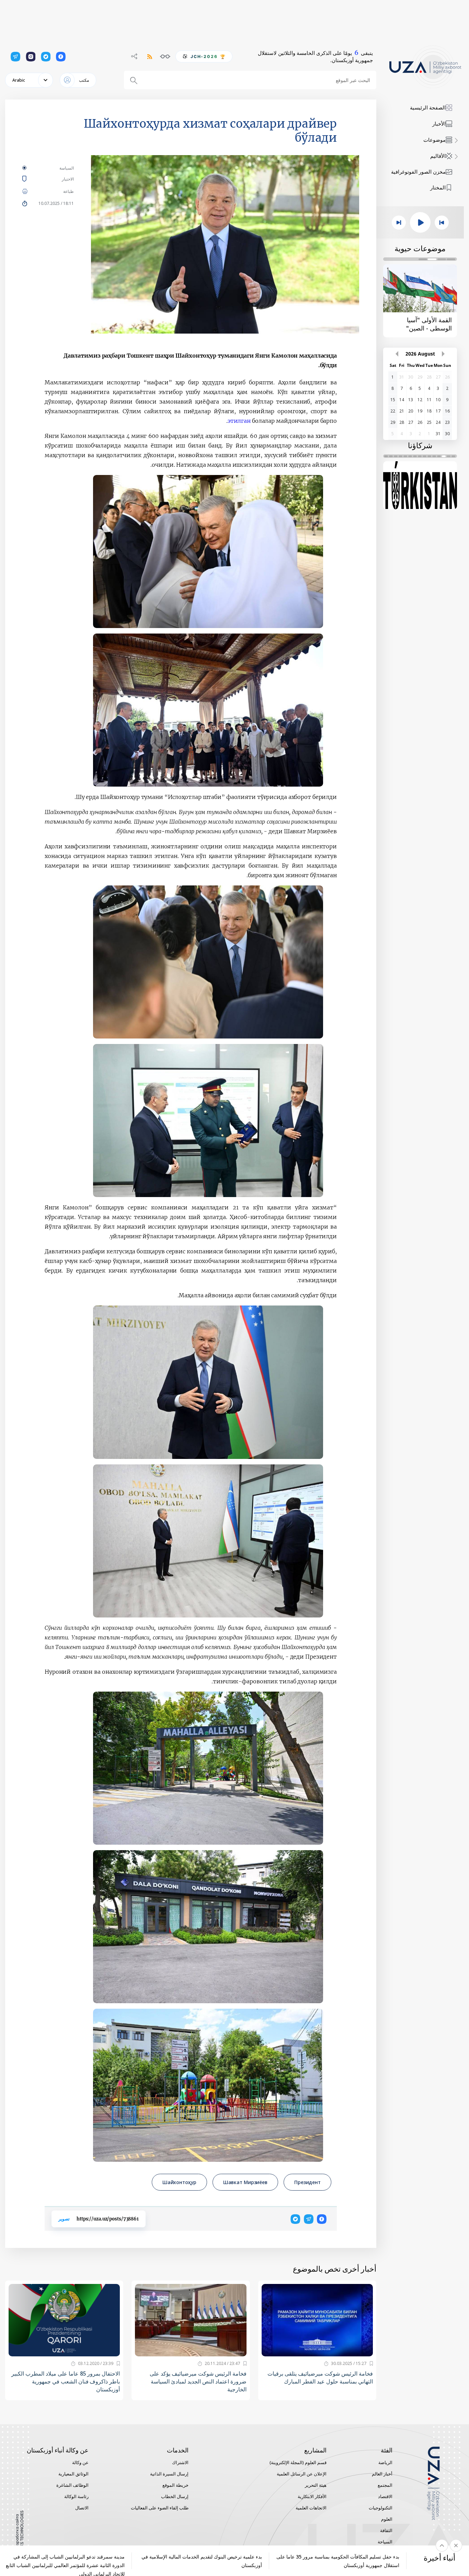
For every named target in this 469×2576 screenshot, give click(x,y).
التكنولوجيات (381, 2508)
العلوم (387, 2519)
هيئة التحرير (316, 2485)
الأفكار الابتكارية (312, 2496)
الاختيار (58, 179)
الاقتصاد (385, 2496)
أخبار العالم (382, 2474)
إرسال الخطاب (175, 2496)
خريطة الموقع (175, 2485)
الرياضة (385, 2462)
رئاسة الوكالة (76, 2496)
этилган (239, 421)
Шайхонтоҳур (179, 2182)
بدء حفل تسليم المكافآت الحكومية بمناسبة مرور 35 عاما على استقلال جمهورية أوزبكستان (338, 2561)
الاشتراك (180, 2462)
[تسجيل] (371, 2364)
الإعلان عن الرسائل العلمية (302, 2474)
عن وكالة (80, 2462)
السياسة (67, 168)
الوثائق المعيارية (73, 2474)
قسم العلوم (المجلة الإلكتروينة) (298, 2462)
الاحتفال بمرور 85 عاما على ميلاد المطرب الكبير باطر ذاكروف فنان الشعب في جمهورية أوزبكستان (66, 2381)
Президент (307, 2182)
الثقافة (386, 2530)
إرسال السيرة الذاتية (169, 2474)
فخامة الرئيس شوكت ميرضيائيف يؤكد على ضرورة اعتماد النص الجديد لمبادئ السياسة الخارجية (198, 2381)
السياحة (385, 2542)
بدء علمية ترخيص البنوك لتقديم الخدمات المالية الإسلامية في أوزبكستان (202, 2561)
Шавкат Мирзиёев (245, 2182)
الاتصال (82, 2508)
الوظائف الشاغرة (72, 2485)
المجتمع (385, 2485)
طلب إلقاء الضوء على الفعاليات (160, 2508)
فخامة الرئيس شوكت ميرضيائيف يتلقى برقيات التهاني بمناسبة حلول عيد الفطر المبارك (320, 2377)
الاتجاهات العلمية (311, 2508)
